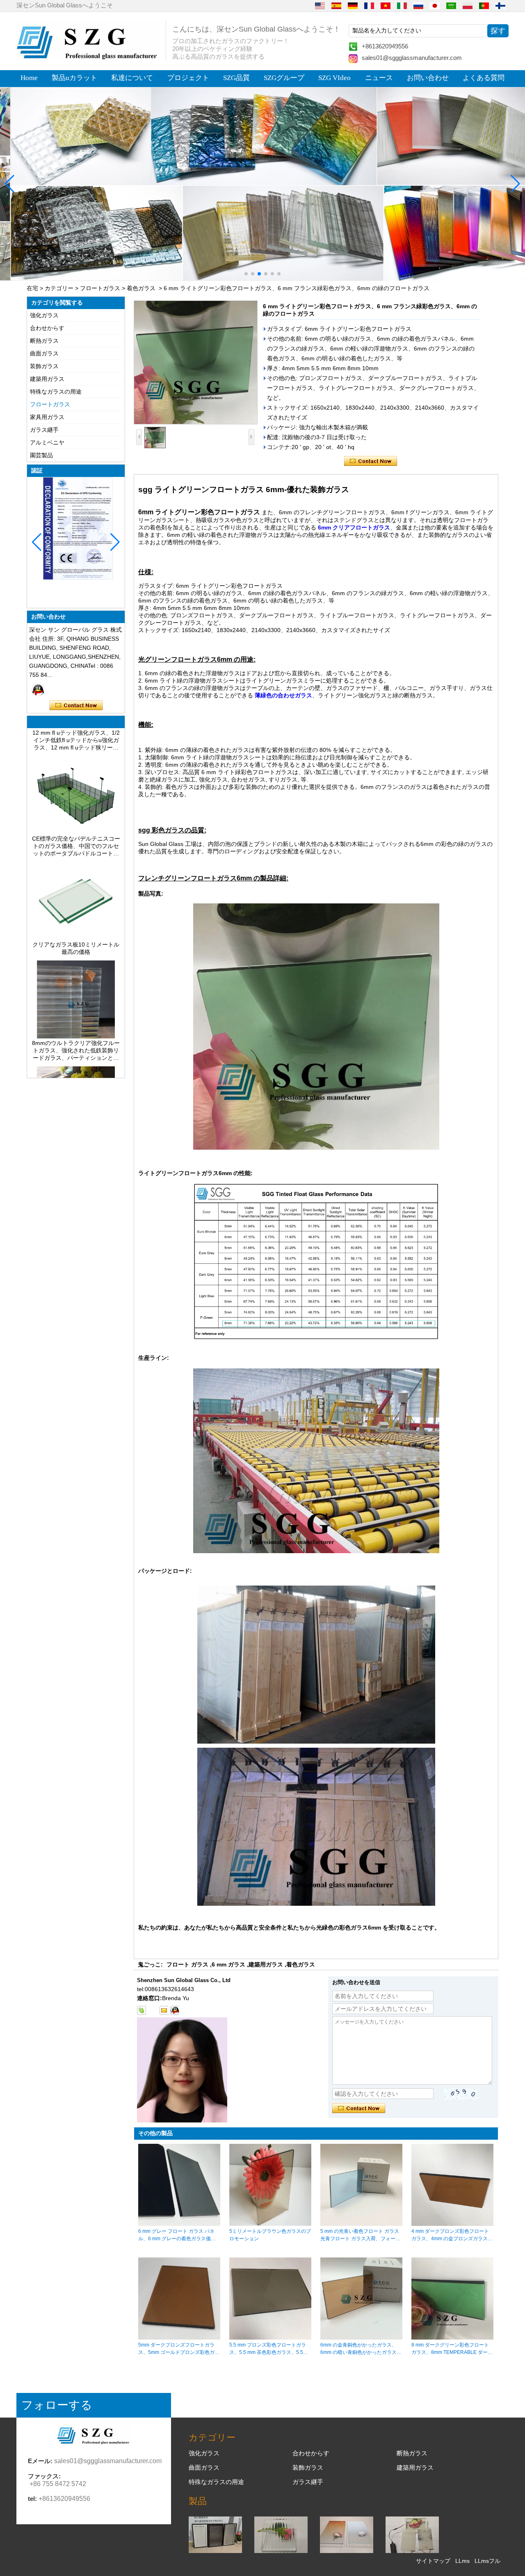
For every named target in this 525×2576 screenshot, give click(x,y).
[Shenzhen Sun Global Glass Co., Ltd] (88, 57)
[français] (369, 5)
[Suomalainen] (500, 5)
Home (29, 78)
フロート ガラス (187, 1964)
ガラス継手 (44, 430)
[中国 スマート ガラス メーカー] (412, 2551)
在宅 (32, 288)
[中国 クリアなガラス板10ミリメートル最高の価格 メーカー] (76, 912)
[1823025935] (153, 2010)
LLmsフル (487, 2561)
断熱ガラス (44, 341)
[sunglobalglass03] (142, 2010)
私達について (132, 78)
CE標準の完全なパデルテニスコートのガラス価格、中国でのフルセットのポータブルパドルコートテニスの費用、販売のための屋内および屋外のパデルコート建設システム (76, 821)
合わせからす (47, 328)
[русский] (418, 5)
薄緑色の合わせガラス (283, 695)
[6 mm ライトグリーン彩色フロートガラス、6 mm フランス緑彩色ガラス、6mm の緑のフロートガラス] (196, 362)
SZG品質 (236, 78)
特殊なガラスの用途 (56, 392)
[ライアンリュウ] (38, 690)
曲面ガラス (44, 353)
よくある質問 (484, 78)
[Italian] (402, 5)
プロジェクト (188, 78)
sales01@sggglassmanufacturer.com (412, 58)
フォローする (57, 2405)
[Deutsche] (353, 5)
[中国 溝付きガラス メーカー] (281, 2551)
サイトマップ (433, 2561)
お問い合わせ (428, 78)
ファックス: (44, 2476)
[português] (484, 5)
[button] (246, 274)
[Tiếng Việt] (386, 5)
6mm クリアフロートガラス (354, 527)
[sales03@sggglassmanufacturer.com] (164, 2010)
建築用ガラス (47, 379)
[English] (320, 5)
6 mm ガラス (228, 1964)
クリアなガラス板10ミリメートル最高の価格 (76, 923)
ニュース (379, 78)
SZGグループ (284, 78)
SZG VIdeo (334, 78)
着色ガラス (141, 288)
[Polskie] (468, 5)
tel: (32, 2499)
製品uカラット (74, 78)
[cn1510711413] (175, 2010)
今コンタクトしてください (76, 706)
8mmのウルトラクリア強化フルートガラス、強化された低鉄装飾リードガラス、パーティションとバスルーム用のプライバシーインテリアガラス (76, 1025)
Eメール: (40, 2461)
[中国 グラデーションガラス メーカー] (347, 2551)
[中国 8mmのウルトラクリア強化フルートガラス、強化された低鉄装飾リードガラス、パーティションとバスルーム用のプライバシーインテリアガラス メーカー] (76, 1011)
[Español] (336, 5)
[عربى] (451, 5)
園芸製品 (41, 455)
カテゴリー (59, 288)
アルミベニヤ (47, 442)
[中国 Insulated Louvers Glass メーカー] (215, 2551)
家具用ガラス (47, 417)
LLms (462, 2561)
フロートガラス (100, 288)
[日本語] (435, 5)
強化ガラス (44, 315)
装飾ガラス (44, 366)
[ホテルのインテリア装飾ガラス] (262, 184)
